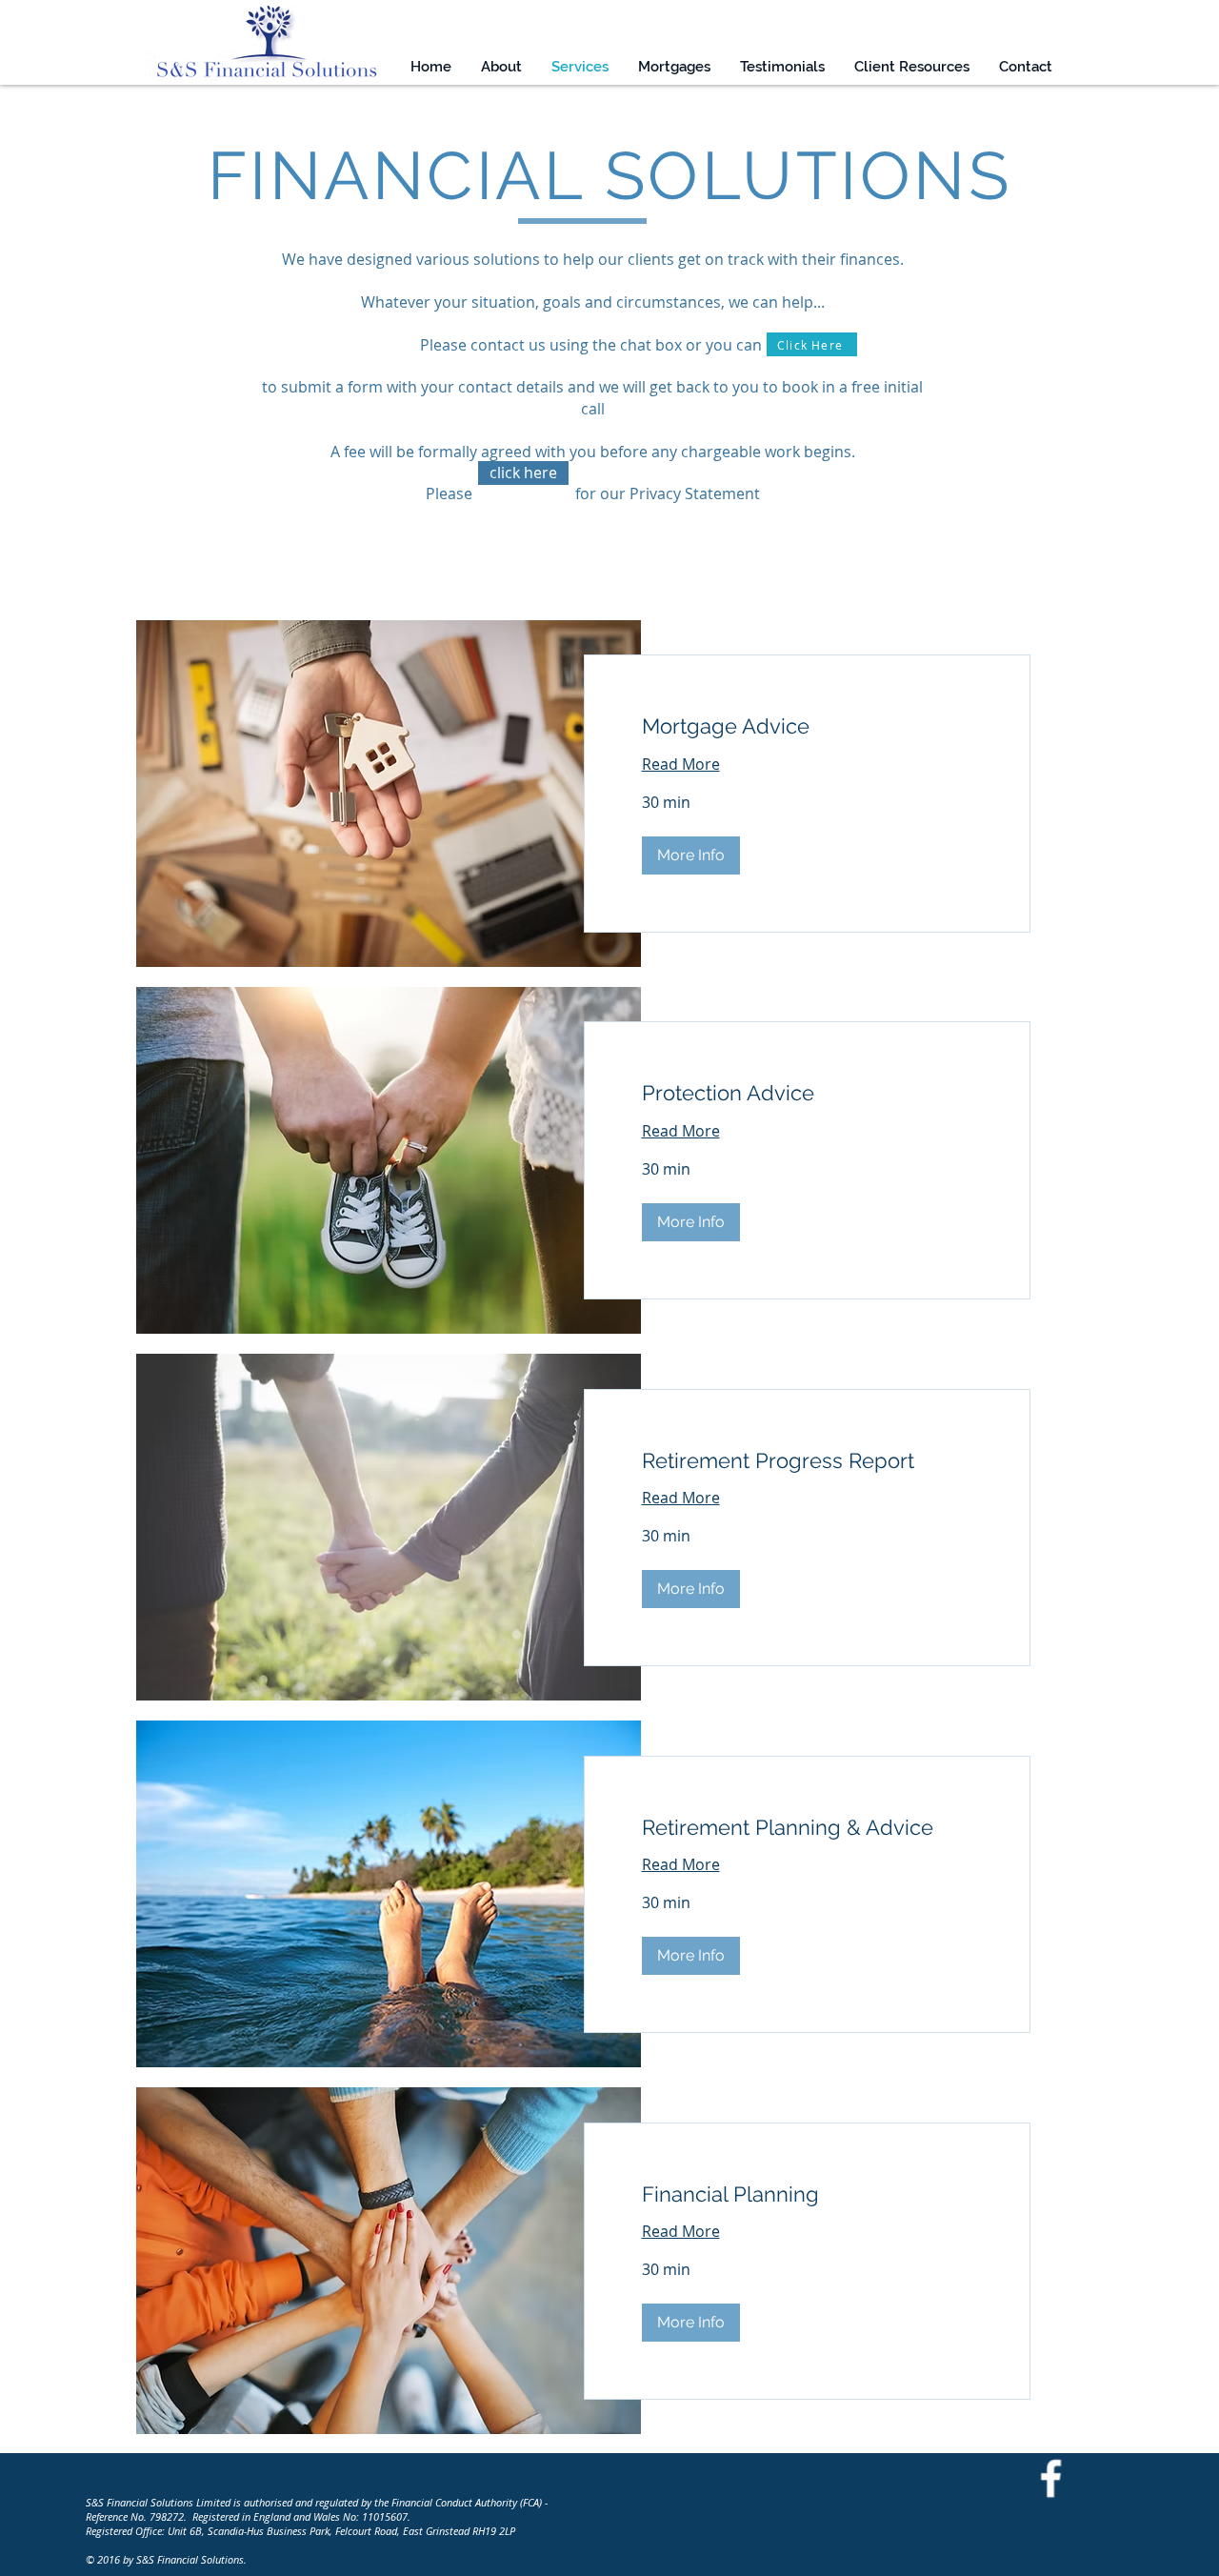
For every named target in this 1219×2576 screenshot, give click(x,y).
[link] (808, 726)
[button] (691, 855)
